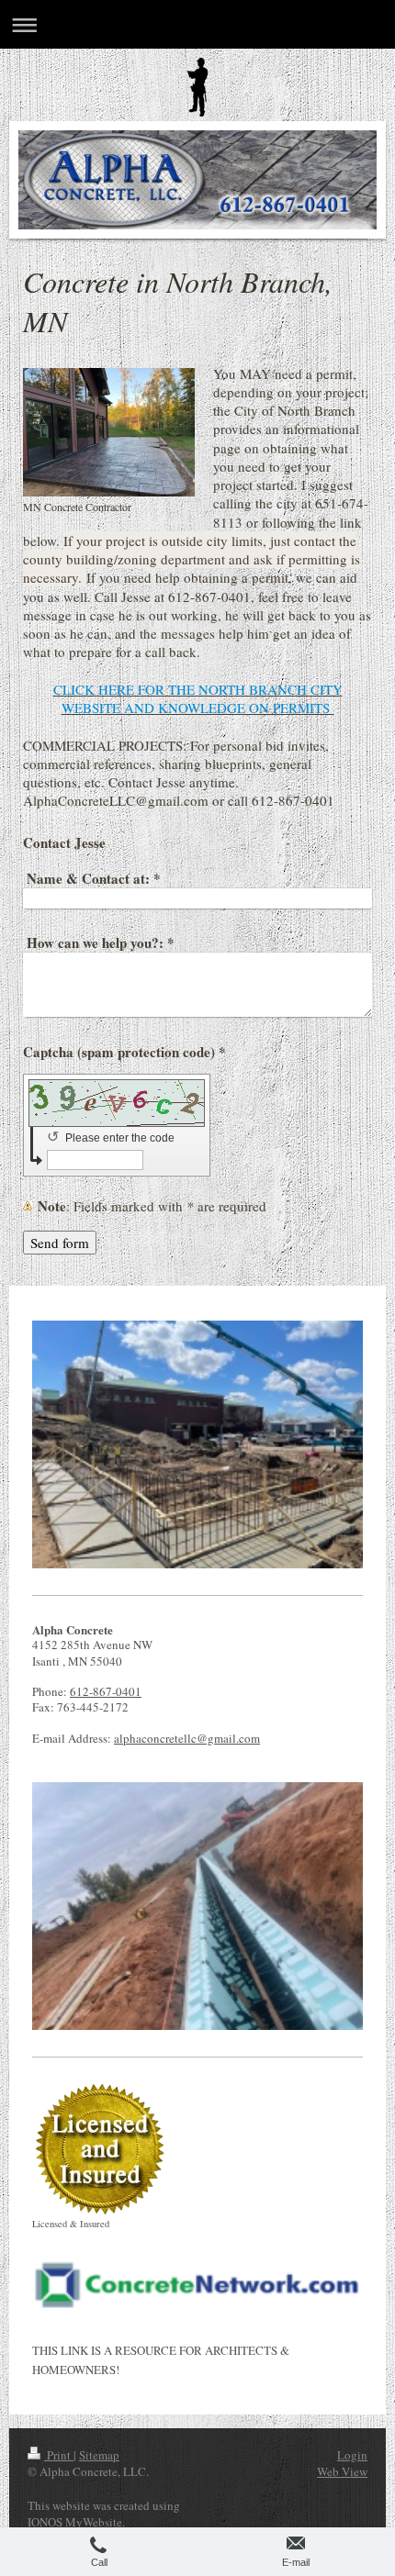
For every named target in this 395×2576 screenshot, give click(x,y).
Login (352, 2455)
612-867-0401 (106, 1691)
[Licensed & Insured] (99, 2149)
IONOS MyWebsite (75, 2522)
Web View (342, 2471)
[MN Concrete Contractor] (109, 432)
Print (59, 2455)
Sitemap (99, 2455)
